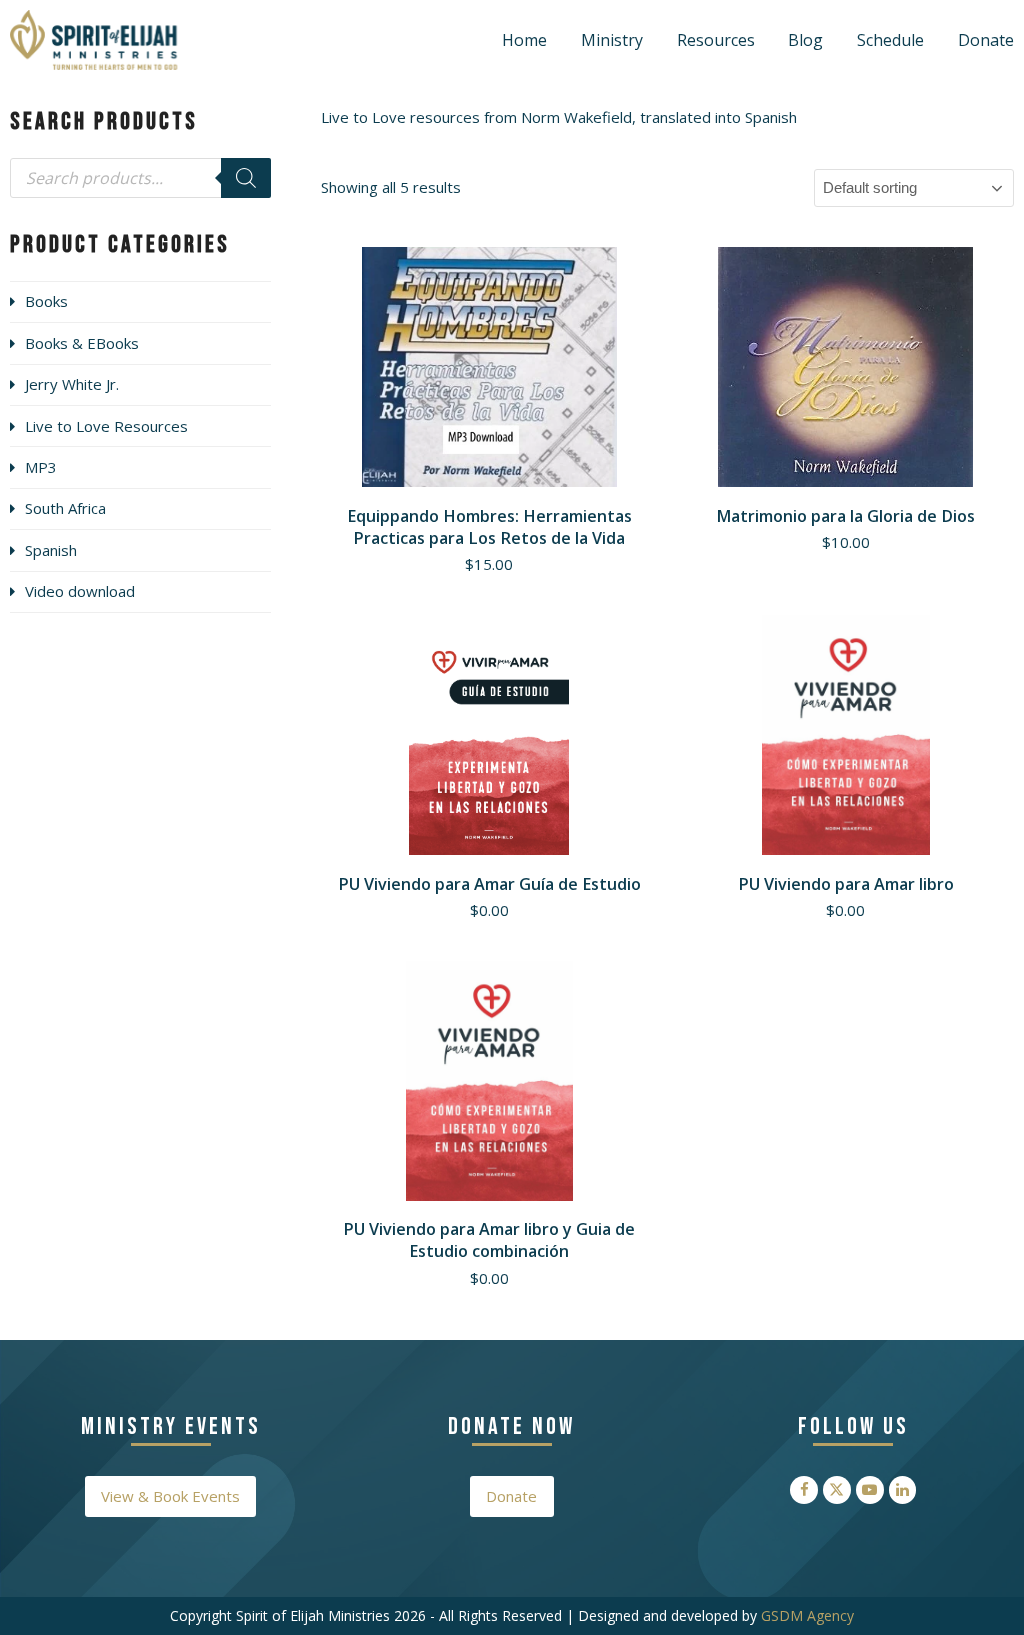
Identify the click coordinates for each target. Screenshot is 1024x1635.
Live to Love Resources (106, 426)
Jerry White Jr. (72, 384)
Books (46, 301)
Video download (80, 591)
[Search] (246, 178)
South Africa (65, 508)
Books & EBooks (82, 343)
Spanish (51, 550)
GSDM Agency (807, 1615)
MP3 (41, 467)
